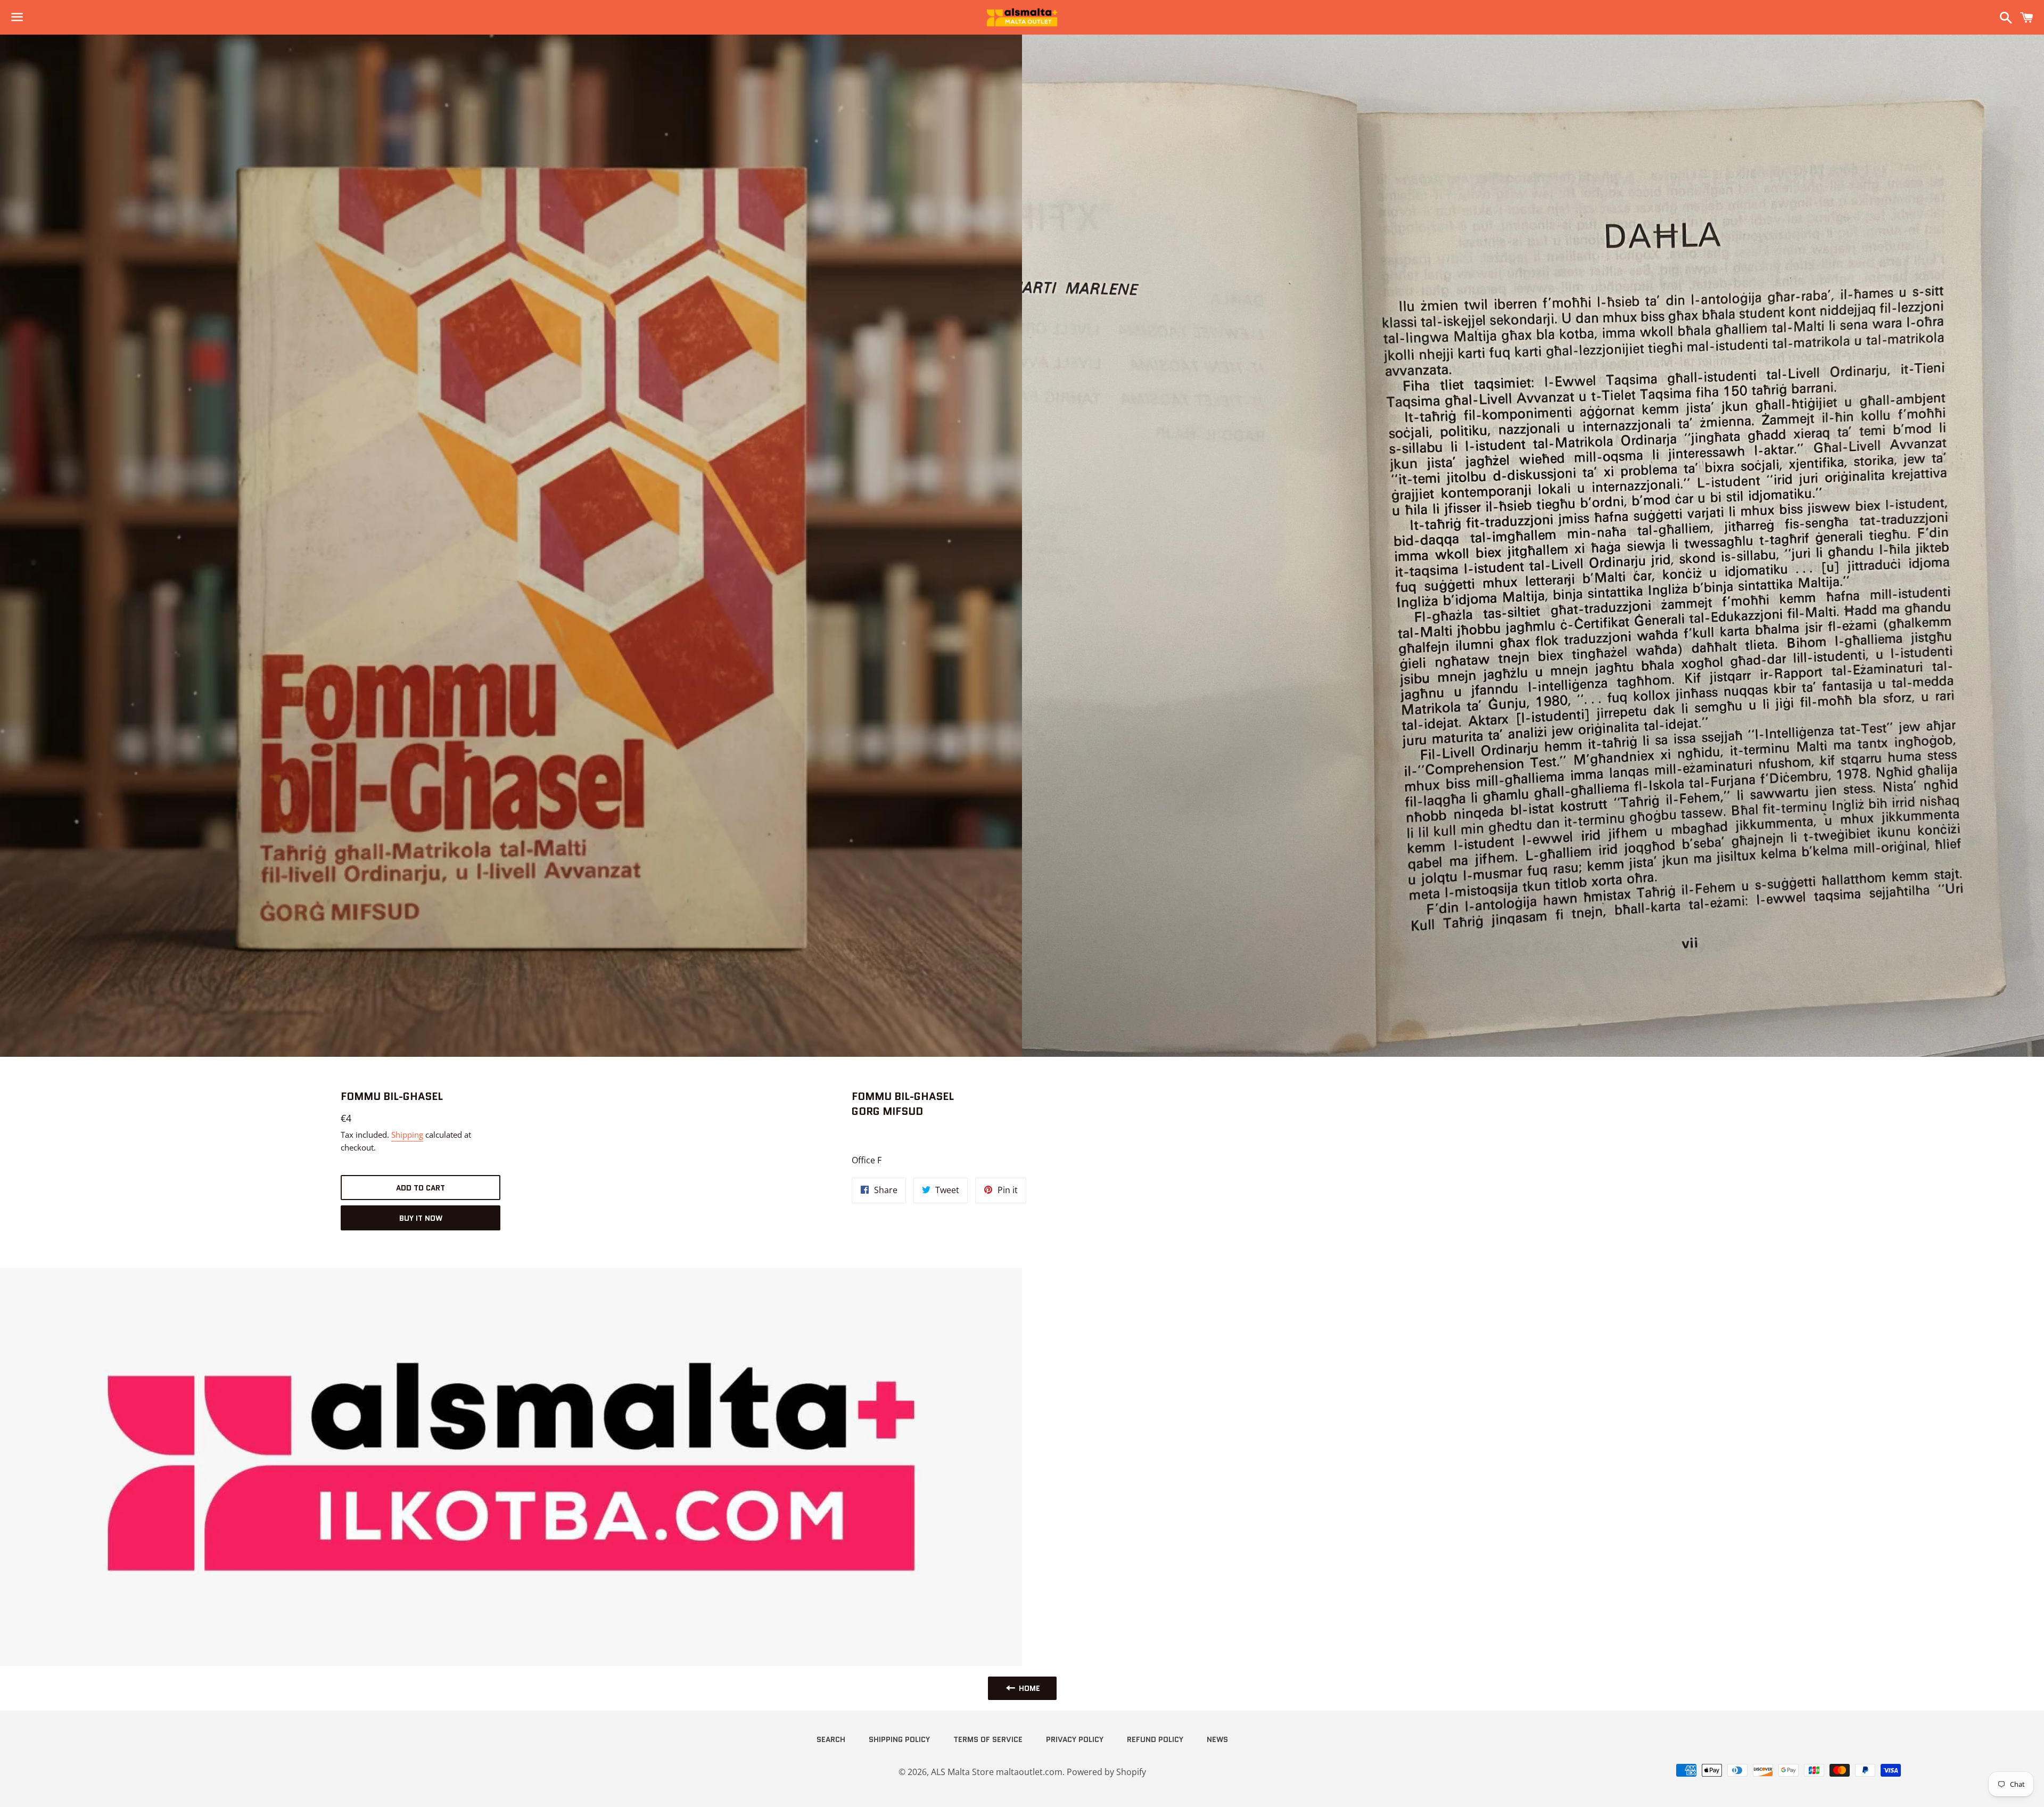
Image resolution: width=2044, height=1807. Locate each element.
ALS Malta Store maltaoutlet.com (997, 1772)
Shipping (407, 1135)
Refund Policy (1155, 1739)
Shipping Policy (899, 1739)
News (1217, 1739)
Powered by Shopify (1106, 1772)
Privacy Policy (1075, 1739)
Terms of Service (988, 1739)
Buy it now (421, 1218)
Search (831, 1739)
